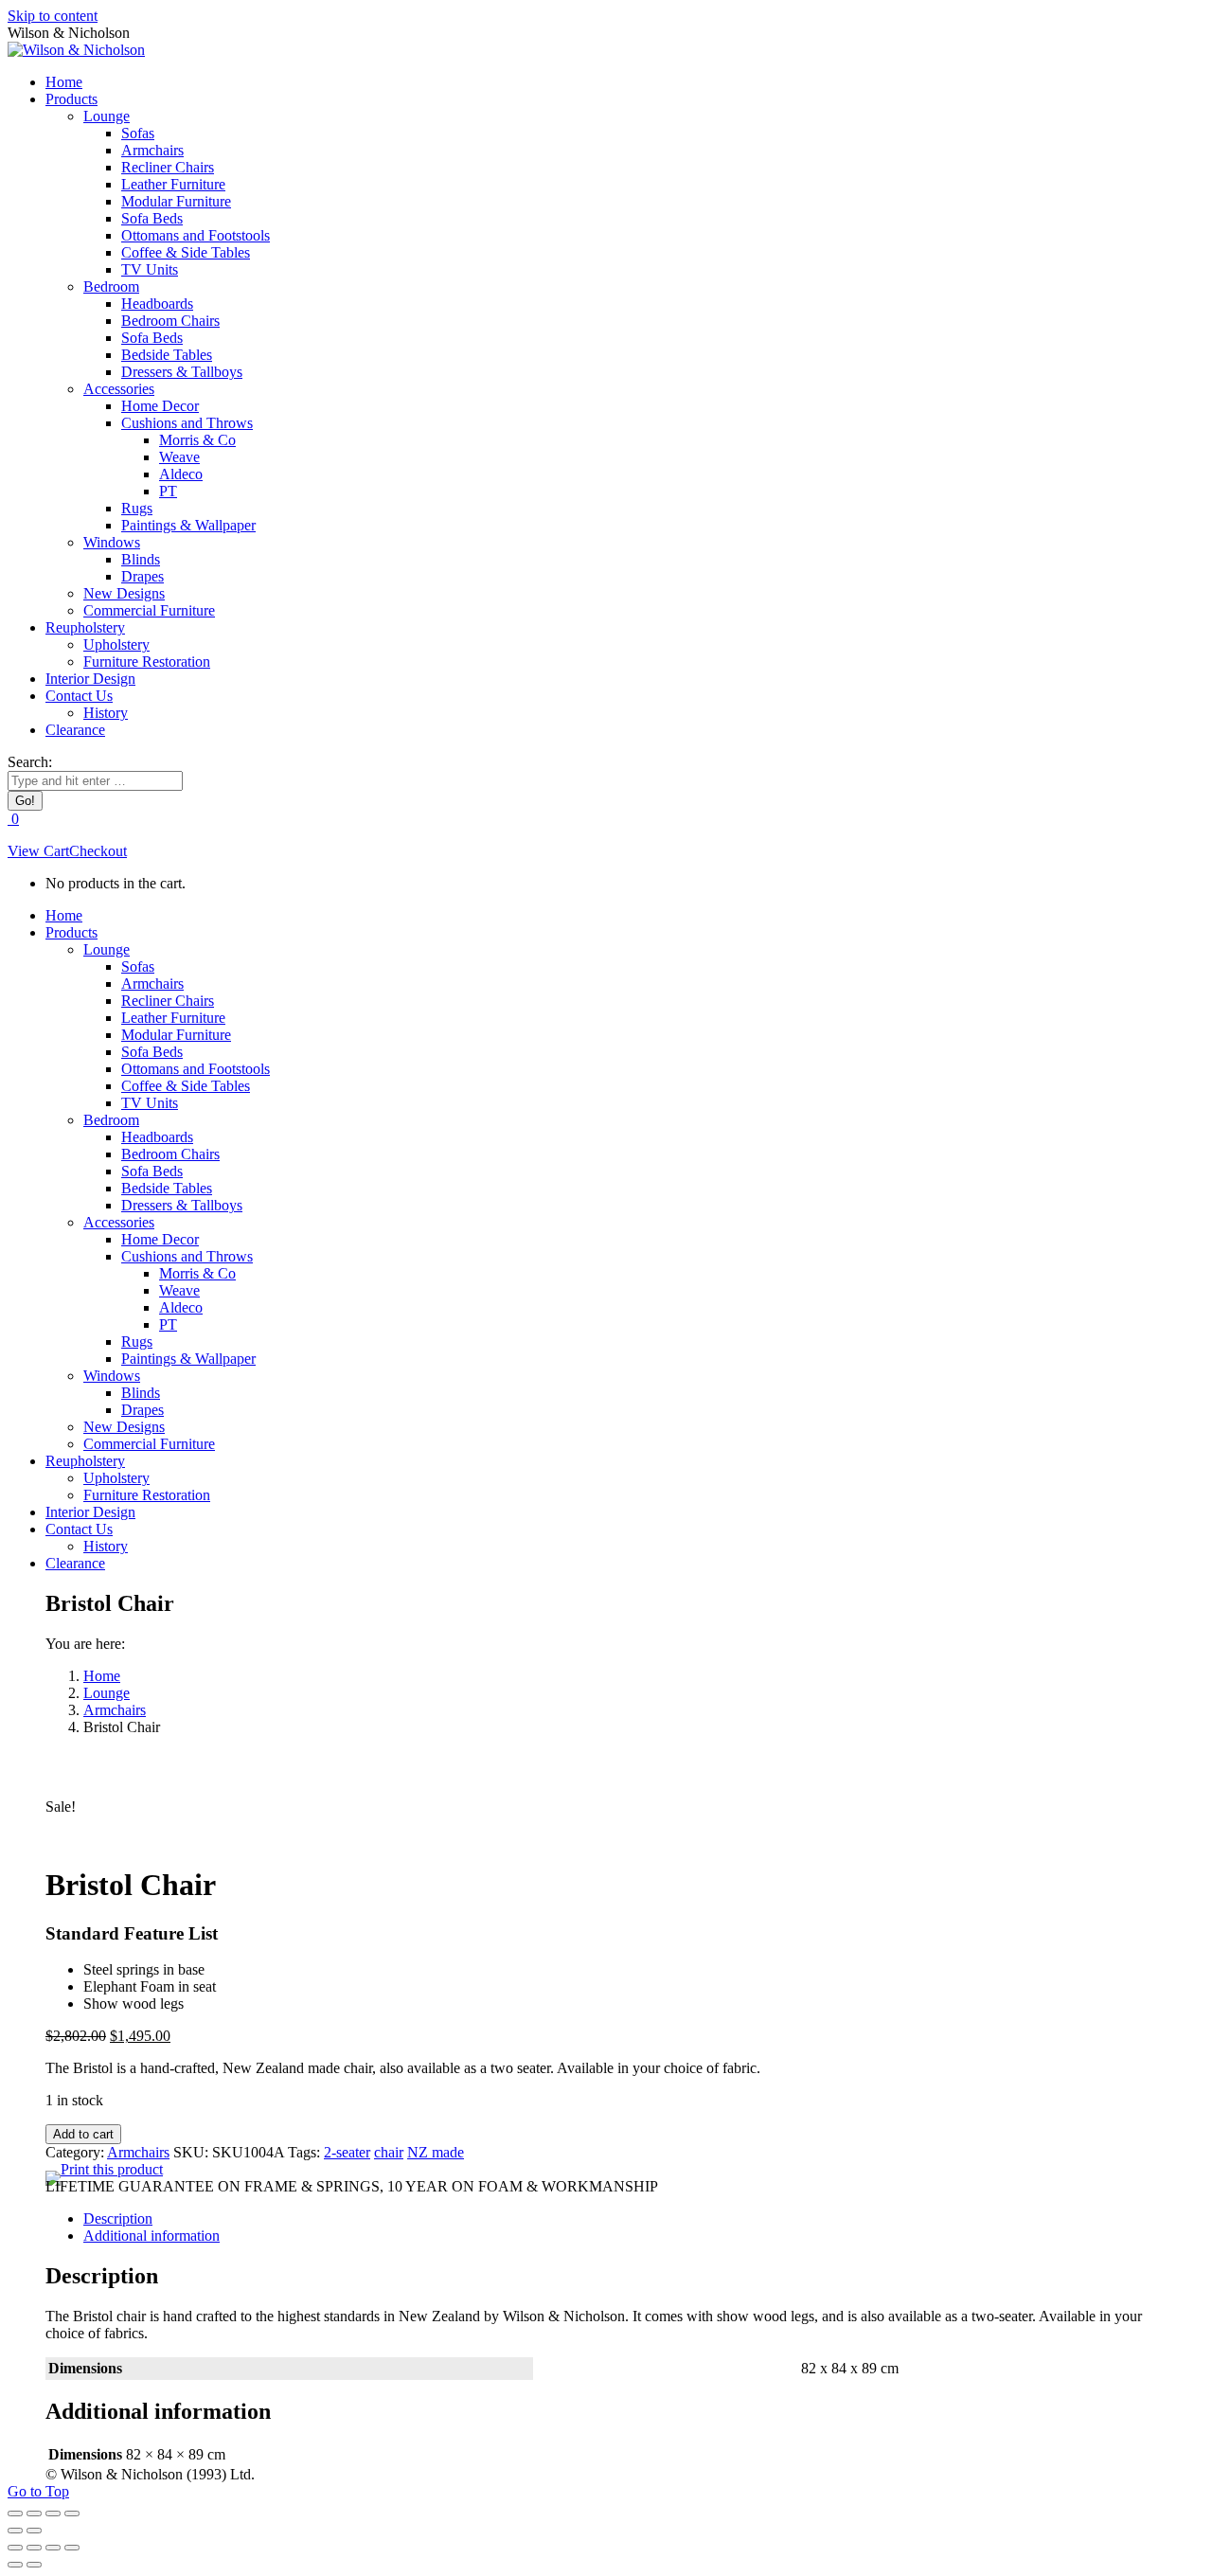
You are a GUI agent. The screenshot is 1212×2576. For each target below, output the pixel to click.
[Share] (34, 2513)
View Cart (38, 851)
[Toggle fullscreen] (53, 2513)
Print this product (112, 2169)
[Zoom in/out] (72, 2513)
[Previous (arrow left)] (15, 2531)
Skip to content (53, 16)
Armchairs (138, 2152)
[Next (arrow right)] (34, 2531)
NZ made (436, 2152)
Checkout (98, 851)
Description (118, 2218)
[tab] (625, 2219)
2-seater (347, 2152)
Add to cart (83, 2134)
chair (389, 2152)
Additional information (151, 2236)
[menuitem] (64, 82)
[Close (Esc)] (15, 2513)
